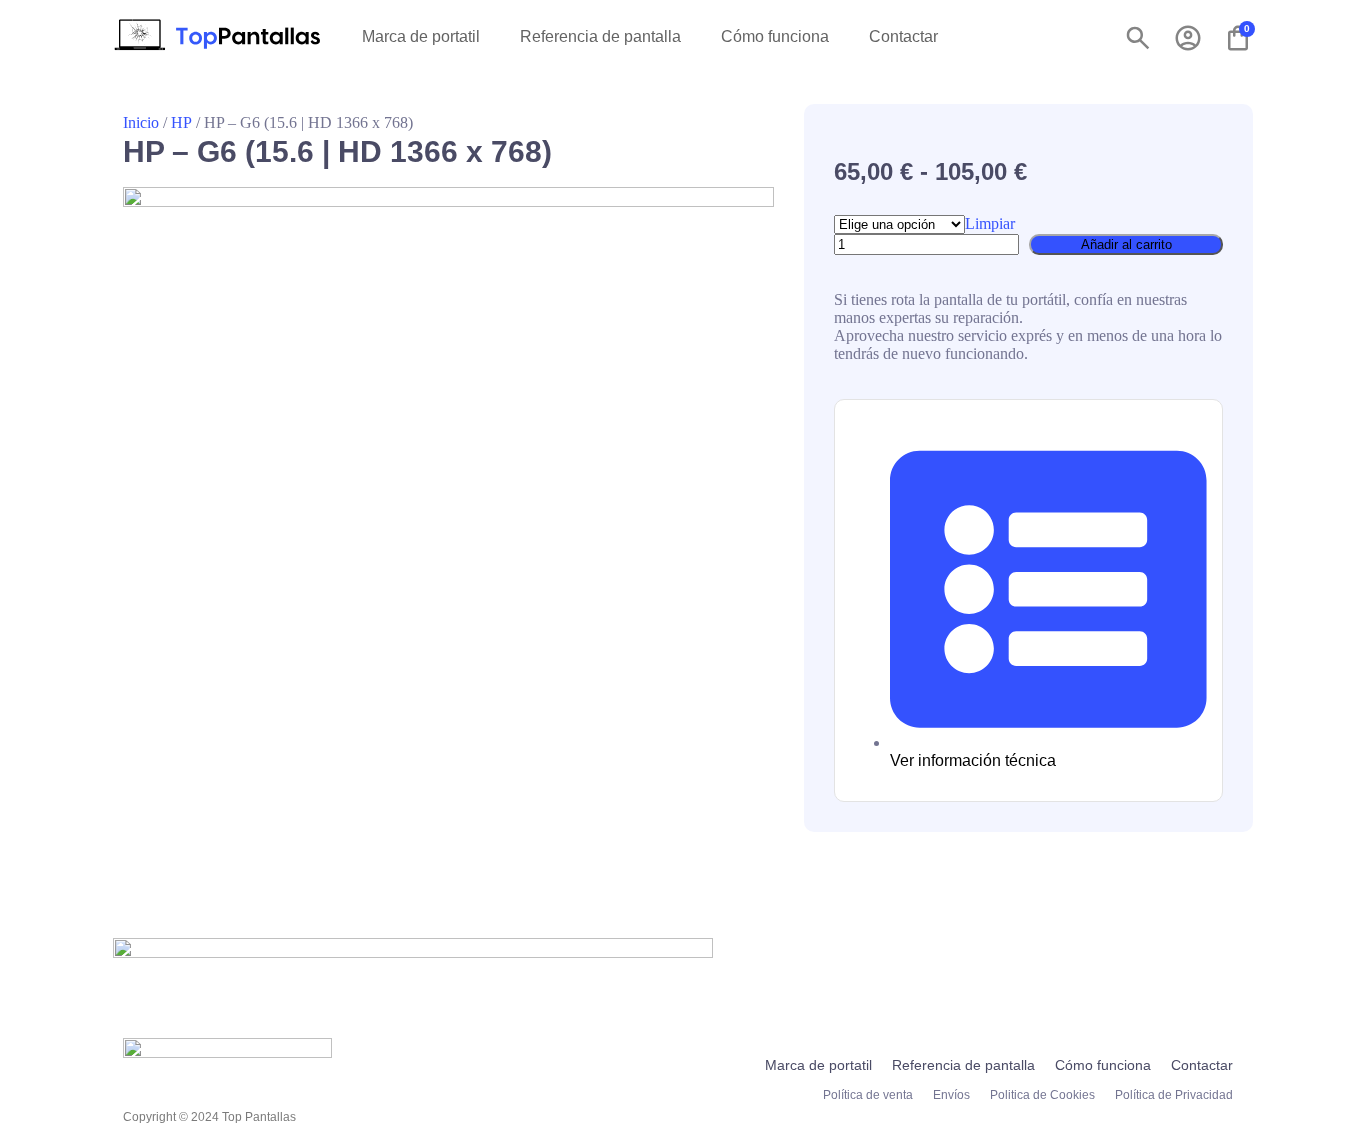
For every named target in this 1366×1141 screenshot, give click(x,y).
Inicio (141, 122)
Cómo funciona (775, 36)
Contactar (903, 36)
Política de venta (868, 1095)
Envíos (951, 1095)
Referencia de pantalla (600, 36)
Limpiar (990, 223)
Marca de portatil (421, 36)
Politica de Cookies (1042, 1095)
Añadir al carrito (1126, 244)
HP (181, 122)
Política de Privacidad (1174, 1095)
